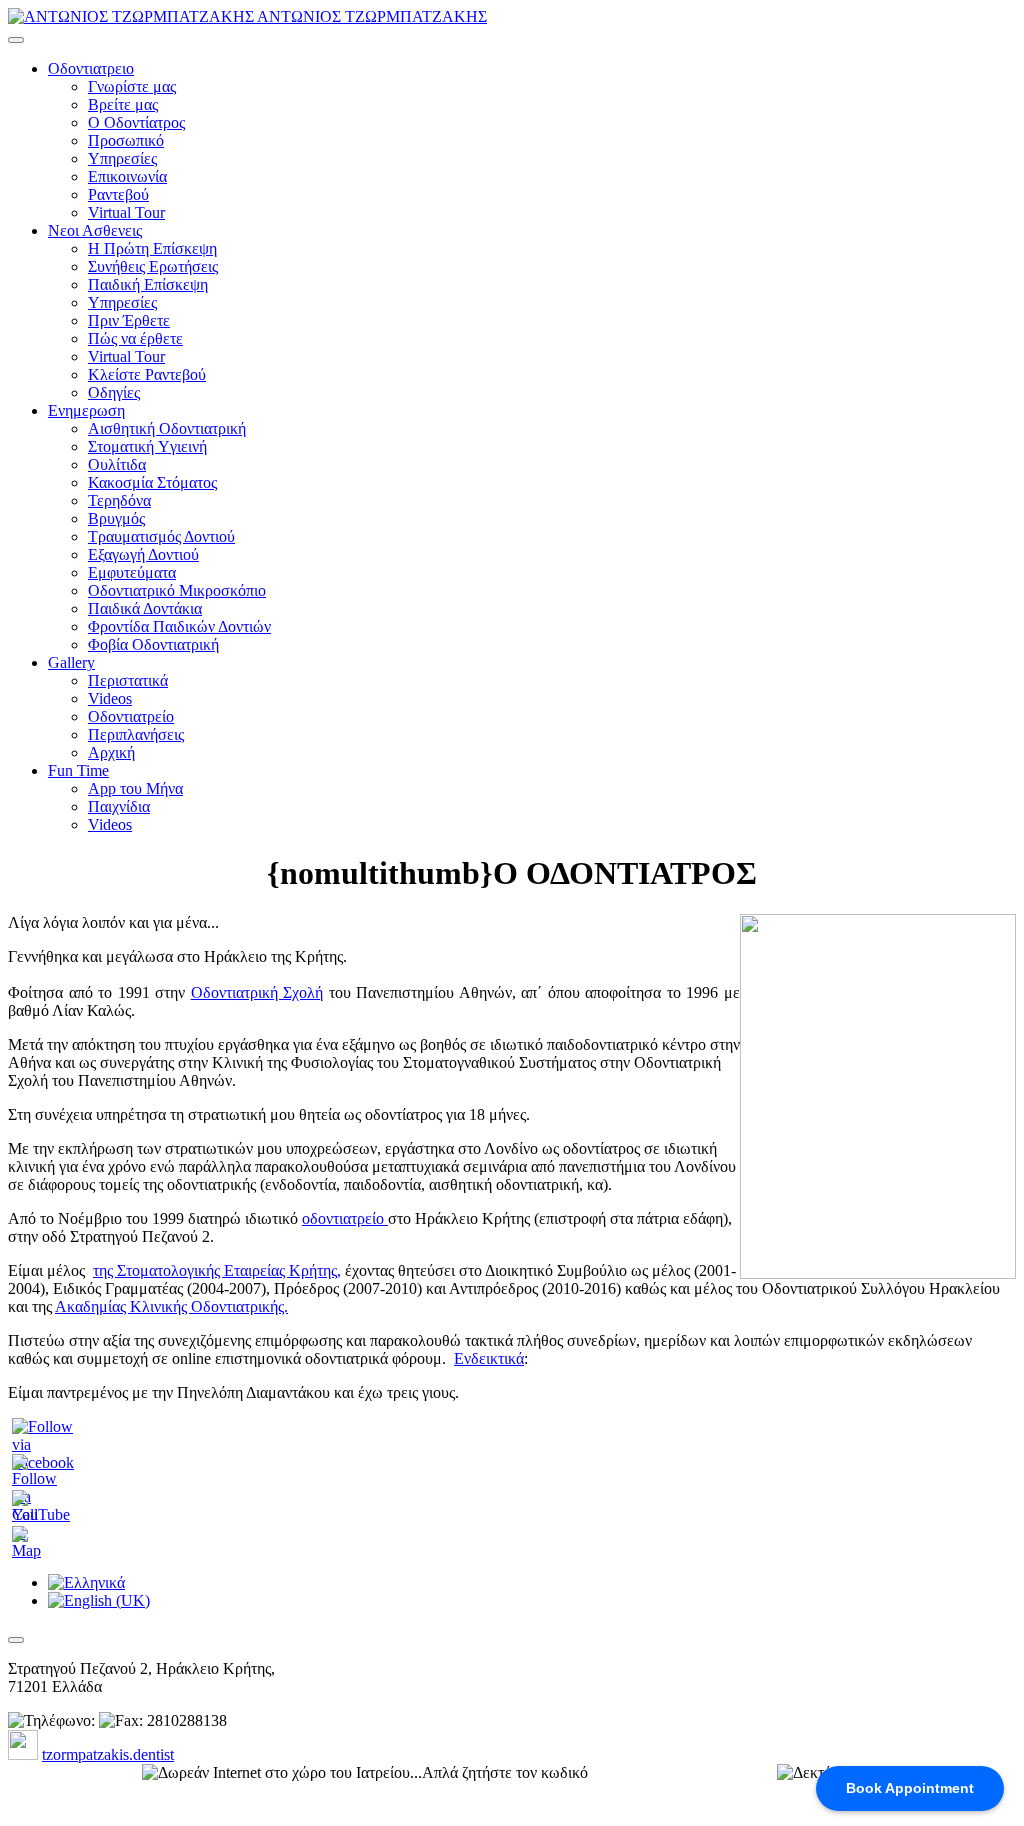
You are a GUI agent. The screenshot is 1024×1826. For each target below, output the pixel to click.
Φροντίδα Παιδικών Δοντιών (179, 626)
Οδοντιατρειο (91, 68)
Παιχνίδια (119, 806)
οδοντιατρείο (345, 1218)
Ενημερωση (86, 410)
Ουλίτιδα (117, 464)
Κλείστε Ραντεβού (147, 374)
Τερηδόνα (119, 500)
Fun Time (78, 770)
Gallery (71, 662)
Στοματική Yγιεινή (147, 446)
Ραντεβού (118, 194)
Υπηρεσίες (122, 158)
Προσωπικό (126, 140)
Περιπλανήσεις (136, 734)
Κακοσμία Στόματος (152, 482)
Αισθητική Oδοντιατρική (167, 428)
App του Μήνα (135, 788)
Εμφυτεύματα (132, 572)
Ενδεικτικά (489, 1358)
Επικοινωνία (127, 176)
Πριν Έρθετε (129, 320)
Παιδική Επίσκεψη (148, 284)
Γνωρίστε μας (132, 86)
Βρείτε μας (123, 104)
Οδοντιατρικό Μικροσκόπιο (177, 590)
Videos (110, 698)
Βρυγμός (116, 518)
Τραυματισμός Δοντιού (161, 536)
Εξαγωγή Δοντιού (143, 554)
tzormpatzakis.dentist (108, 1754)
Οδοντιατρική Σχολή (257, 992)
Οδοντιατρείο (131, 716)
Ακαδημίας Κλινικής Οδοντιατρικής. (171, 1306)
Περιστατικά (128, 680)
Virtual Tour (126, 212)
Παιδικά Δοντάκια (145, 608)
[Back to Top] (16, 1640)
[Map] (28, 1550)
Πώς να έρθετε (135, 338)
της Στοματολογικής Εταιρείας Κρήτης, (217, 1270)
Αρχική (111, 752)
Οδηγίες (114, 392)
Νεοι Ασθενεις (95, 230)
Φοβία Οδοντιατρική (153, 644)
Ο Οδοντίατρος (136, 122)
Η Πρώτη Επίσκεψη (152, 248)
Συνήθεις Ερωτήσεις (153, 266)
